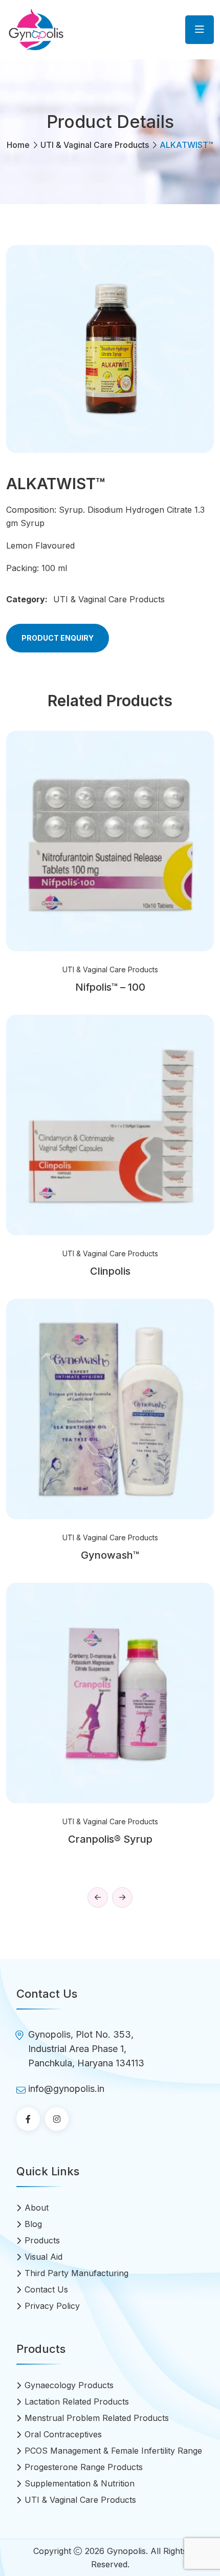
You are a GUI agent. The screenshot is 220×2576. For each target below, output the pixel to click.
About (37, 2208)
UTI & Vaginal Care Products (95, 145)
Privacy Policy (52, 2306)
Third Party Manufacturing (76, 2273)
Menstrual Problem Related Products (97, 2418)
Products (42, 2240)
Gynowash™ (110, 1555)
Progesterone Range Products (84, 2467)
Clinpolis (110, 1271)
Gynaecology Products (69, 2385)
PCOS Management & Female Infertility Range (113, 2451)
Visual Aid (43, 2257)
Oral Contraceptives (63, 2434)
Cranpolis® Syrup (110, 1839)
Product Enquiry (58, 638)
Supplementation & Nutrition (80, 2483)
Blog (33, 2224)
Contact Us (46, 2289)
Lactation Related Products (77, 2402)
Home (18, 145)
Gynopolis (126, 2551)
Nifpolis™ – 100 (110, 987)
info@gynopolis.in (66, 2089)
